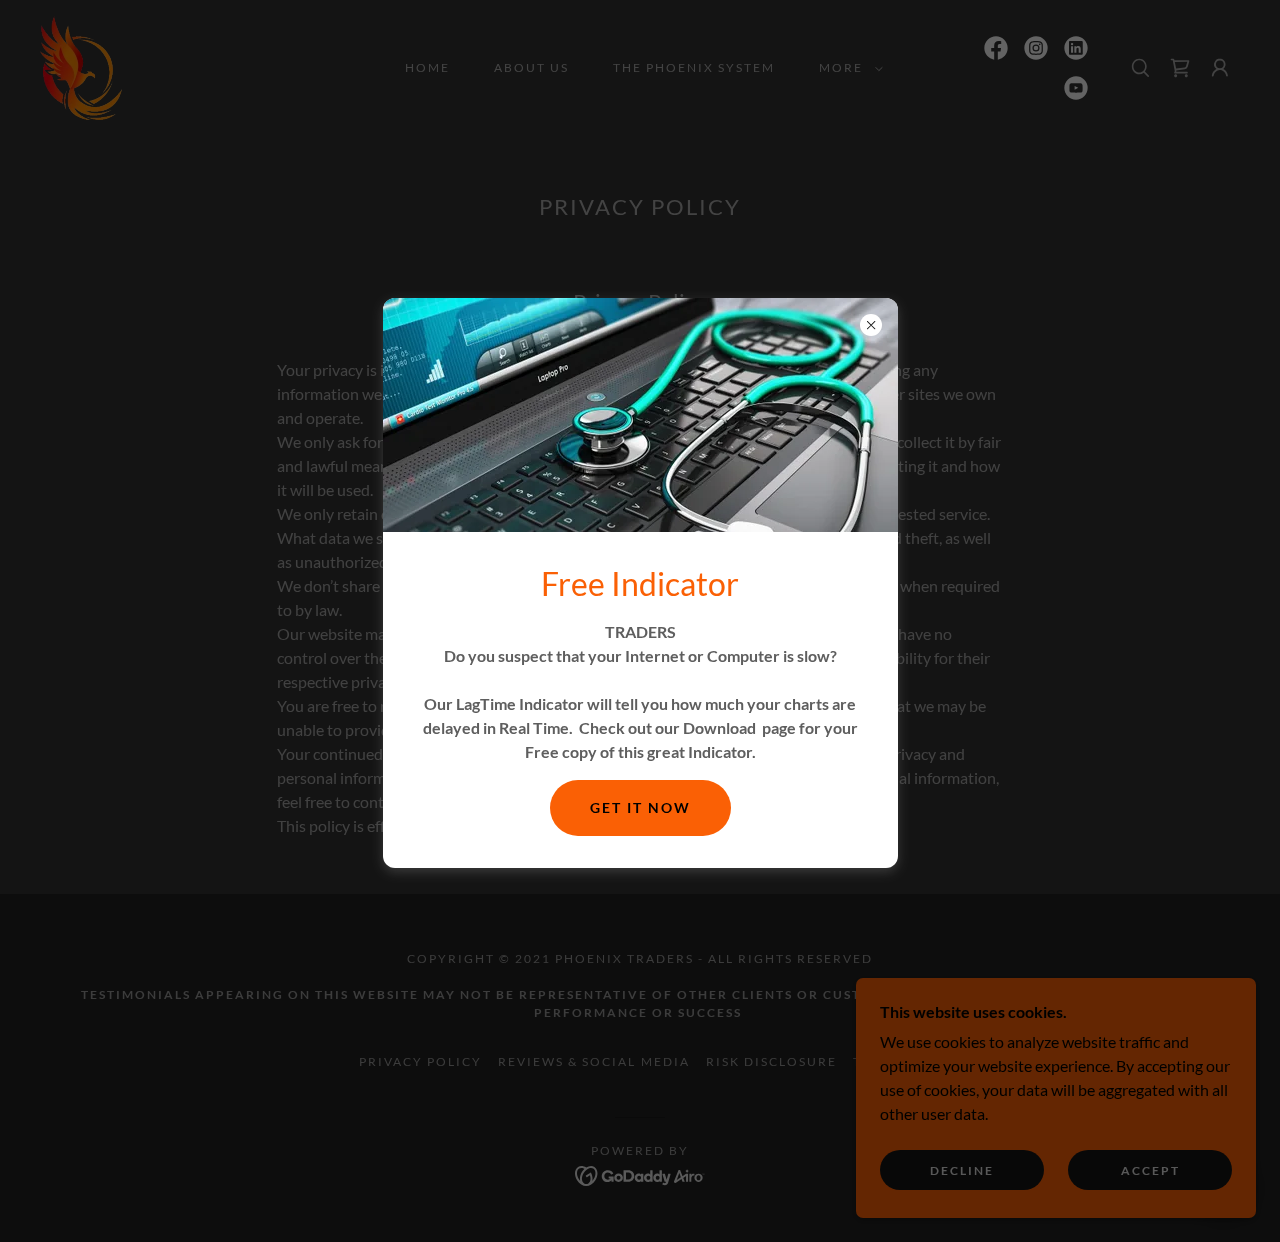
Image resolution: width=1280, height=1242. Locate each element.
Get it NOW (640, 807)
